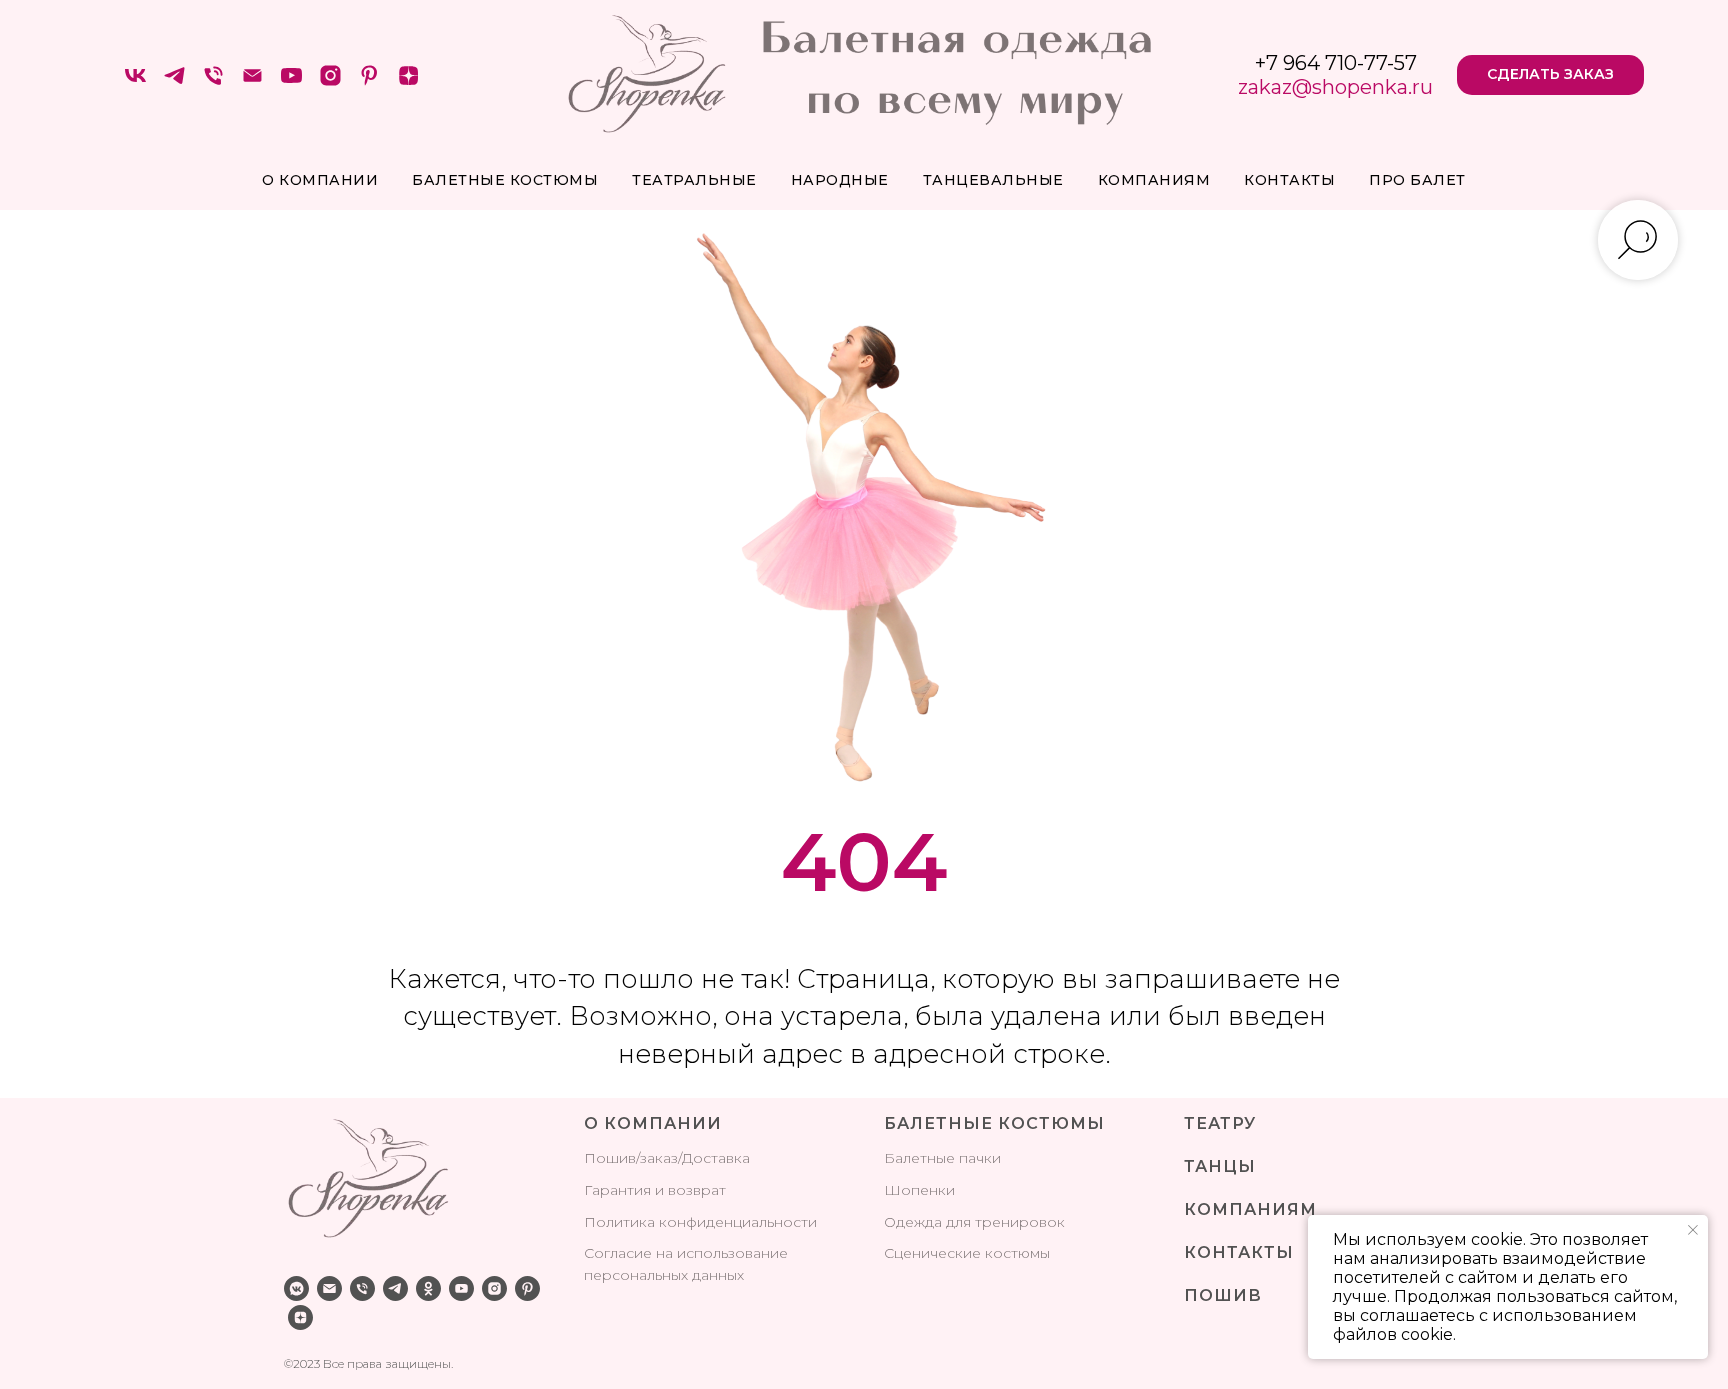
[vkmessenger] (296, 1288)
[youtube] (291, 82)
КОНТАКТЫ (1239, 1252)
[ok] (428, 1288)
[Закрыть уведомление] (1693, 1230)
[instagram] (330, 82)
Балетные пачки (942, 1158)
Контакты (1289, 180)
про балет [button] (1417, 180)
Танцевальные (993, 180)
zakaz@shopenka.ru (1335, 87)
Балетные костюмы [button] (505, 180)
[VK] (135, 82)
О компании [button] (320, 180)
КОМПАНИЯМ (1250, 1209)
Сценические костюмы (967, 1253)
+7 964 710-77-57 (1336, 63)
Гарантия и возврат (655, 1190)
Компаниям (1154, 180)
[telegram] (174, 82)
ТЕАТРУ (1220, 1123)
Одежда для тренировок (974, 1222)
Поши (606, 1158)
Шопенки (919, 1190)
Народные (840, 180)
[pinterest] (369, 82)
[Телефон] (213, 82)
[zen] (408, 82)
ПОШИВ (1223, 1295)
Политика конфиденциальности (700, 1222)
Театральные (694, 180)
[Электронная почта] (252, 82)
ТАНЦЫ (1220, 1166)
